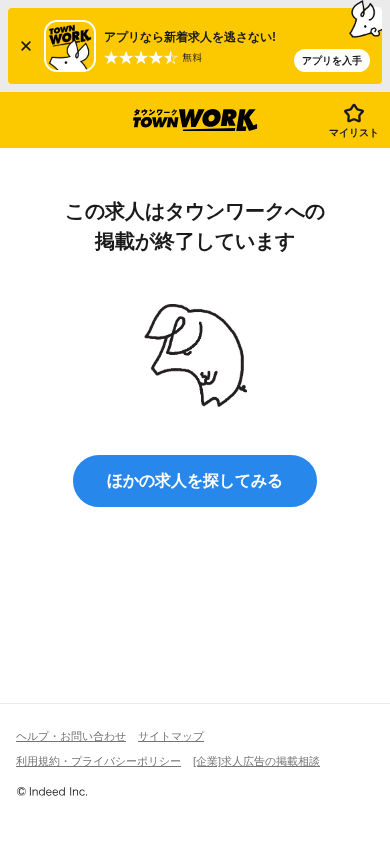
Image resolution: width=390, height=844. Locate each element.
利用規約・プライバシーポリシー (98, 761)
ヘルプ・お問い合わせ (71, 736)
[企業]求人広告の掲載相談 (256, 761)
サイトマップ (171, 736)
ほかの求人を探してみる (195, 480)
